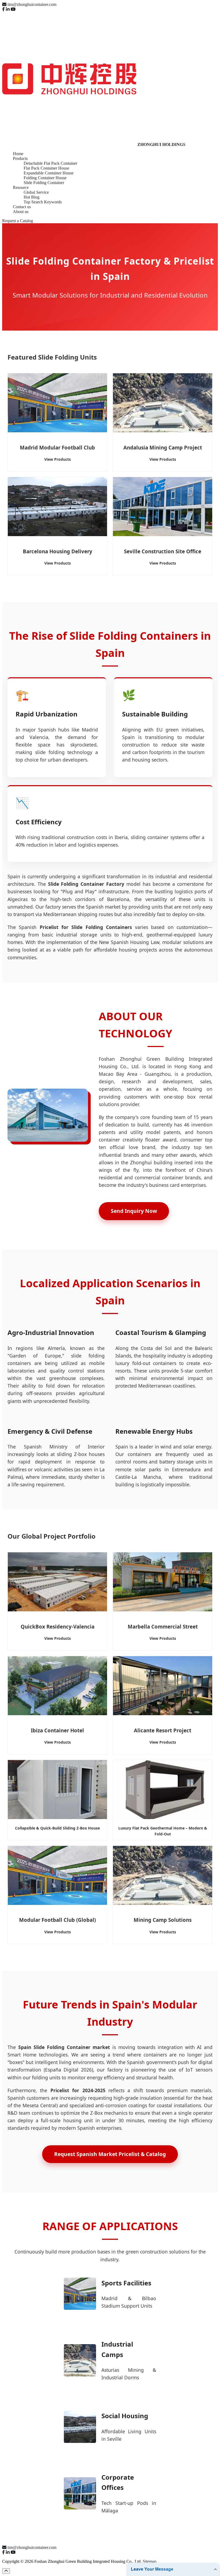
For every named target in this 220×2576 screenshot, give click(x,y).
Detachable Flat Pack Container (50, 163)
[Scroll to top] (6, 2571)
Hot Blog (32, 197)
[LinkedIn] (8, 9)
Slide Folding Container (44, 183)
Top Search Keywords (43, 202)
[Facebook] (3, 9)
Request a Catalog (18, 221)
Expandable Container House (49, 173)
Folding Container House (45, 178)
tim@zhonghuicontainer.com (32, 4)
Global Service (36, 192)
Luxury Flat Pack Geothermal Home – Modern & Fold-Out (163, 1831)
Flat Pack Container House (46, 168)
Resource (21, 187)
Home (18, 154)
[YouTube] (13, 9)
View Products (58, 459)
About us (21, 212)
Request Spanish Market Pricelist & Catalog (110, 2154)
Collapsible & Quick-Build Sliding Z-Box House (57, 1828)
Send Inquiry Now (134, 1211)
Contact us (22, 207)
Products (20, 158)
